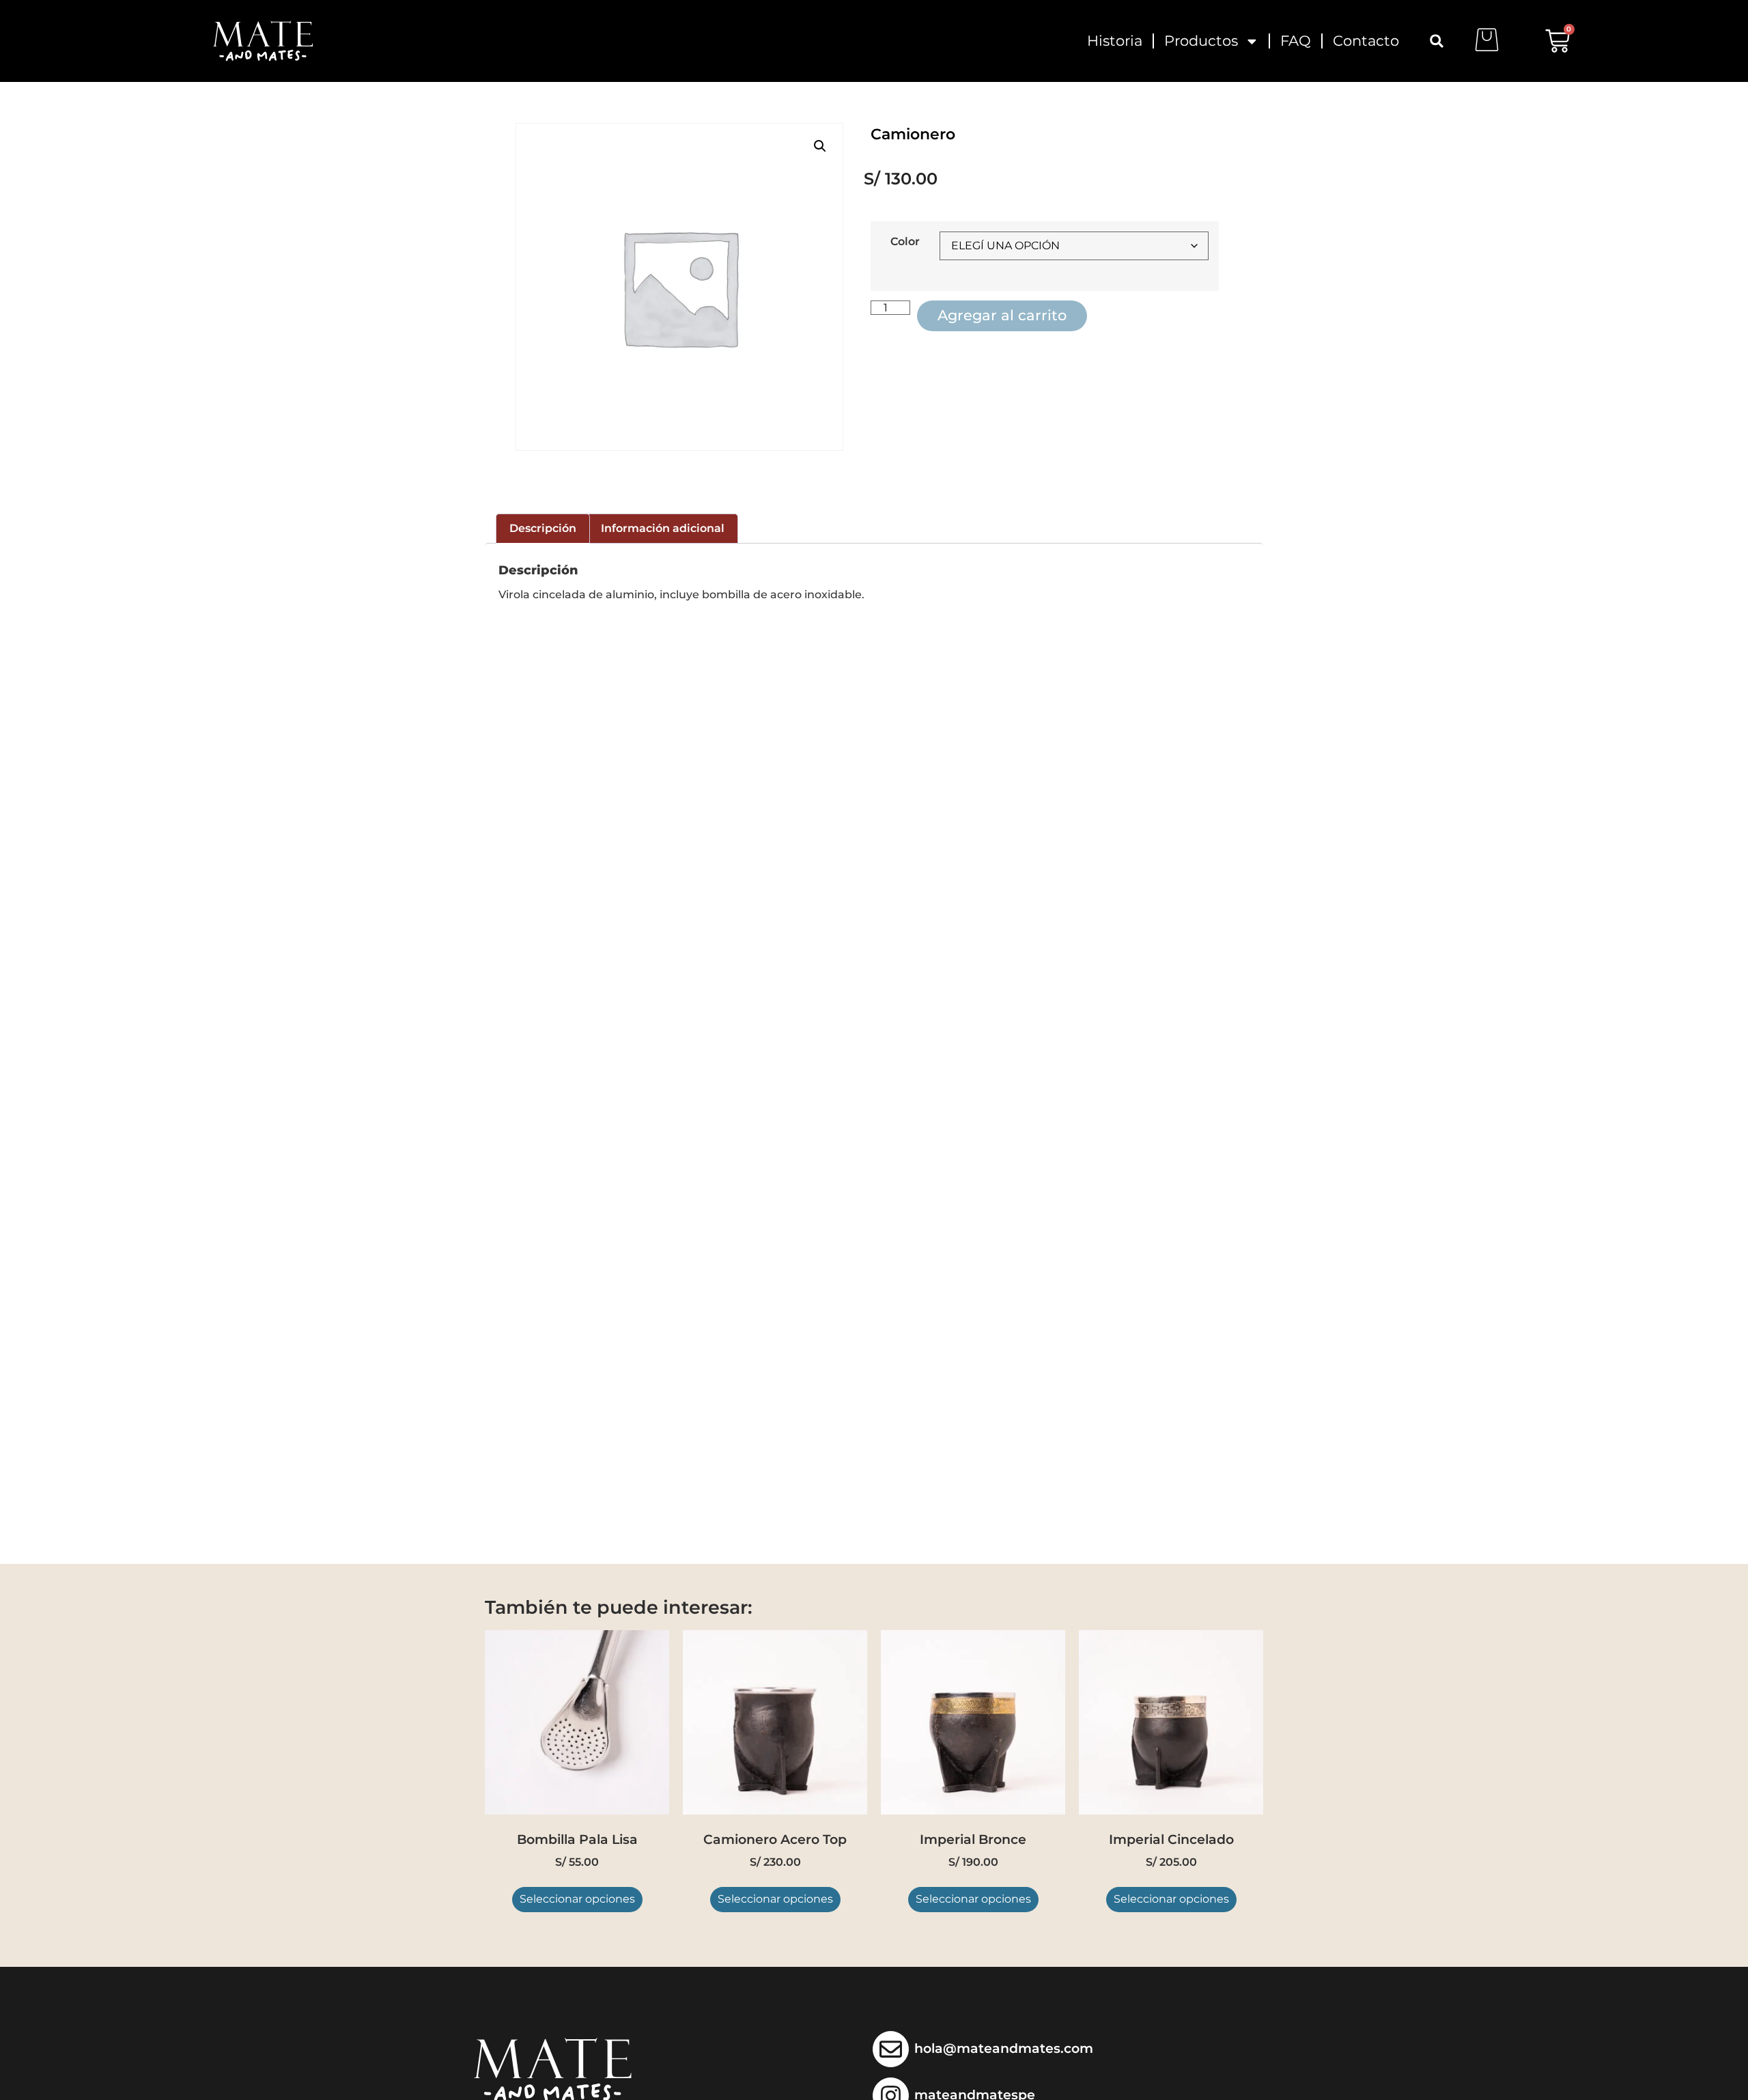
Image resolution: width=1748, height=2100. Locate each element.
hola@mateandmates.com (1004, 2048)
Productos (1201, 41)
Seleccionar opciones (577, 1899)
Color (905, 242)
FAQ (1296, 41)
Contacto (1366, 41)
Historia (1115, 41)
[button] (1437, 41)
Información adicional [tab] (663, 528)
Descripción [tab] (543, 528)
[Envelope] (891, 2049)
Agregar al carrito (1002, 315)
